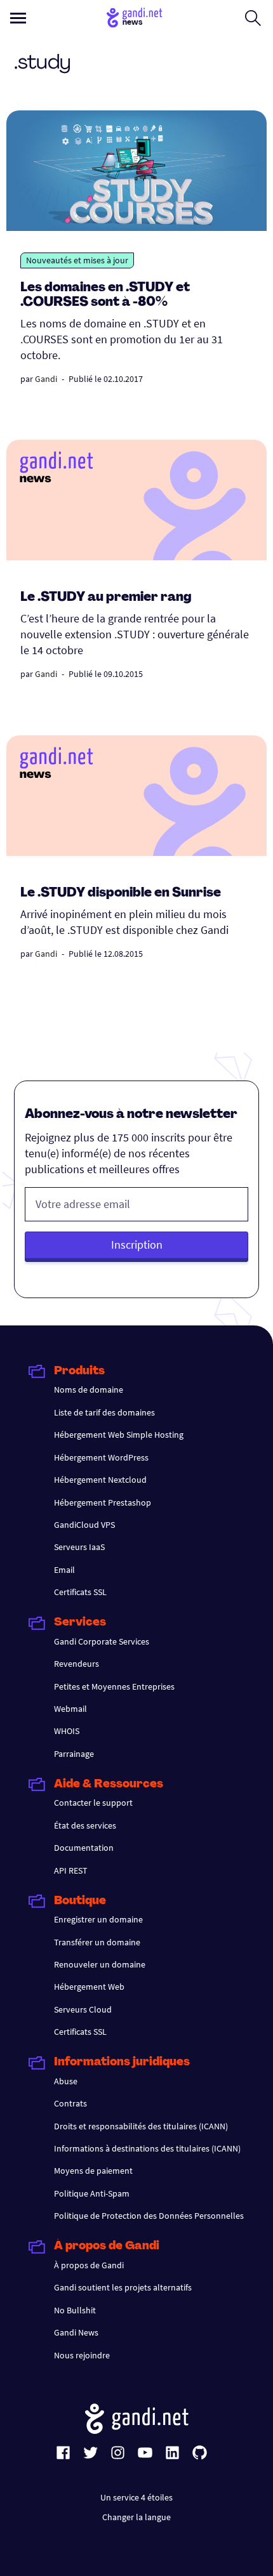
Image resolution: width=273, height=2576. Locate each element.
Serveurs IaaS (79, 1547)
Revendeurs (77, 1664)
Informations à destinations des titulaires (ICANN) (147, 2148)
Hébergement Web (89, 1987)
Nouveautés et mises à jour (77, 260)
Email (64, 1570)
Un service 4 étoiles (136, 2497)
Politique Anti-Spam (92, 2193)
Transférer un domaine (97, 1942)
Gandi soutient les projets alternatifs (123, 2287)
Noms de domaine (89, 1390)
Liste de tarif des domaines (104, 1412)
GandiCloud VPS (84, 1525)
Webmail (70, 1709)
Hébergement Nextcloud (100, 1480)
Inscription (137, 1245)
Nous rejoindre (82, 2355)
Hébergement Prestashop (103, 1502)
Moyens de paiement (93, 2171)
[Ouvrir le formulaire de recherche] (253, 18)
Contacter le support (93, 1803)
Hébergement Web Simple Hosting (119, 1435)
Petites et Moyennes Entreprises (114, 1686)
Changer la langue (136, 2517)
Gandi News (76, 2332)
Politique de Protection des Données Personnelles (149, 2216)
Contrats (70, 2103)
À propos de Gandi (89, 2265)
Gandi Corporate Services (102, 1641)
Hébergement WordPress (101, 1457)
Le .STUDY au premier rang (106, 598)
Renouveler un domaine (100, 1964)
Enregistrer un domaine (98, 1919)
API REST (71, 1870)
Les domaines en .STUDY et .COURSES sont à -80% (105, 295)
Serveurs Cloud (83, 2009)
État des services (85, 1825)
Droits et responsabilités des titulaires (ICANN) (141, 2126)
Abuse (66, 2081)
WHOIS (67, 1731)
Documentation (84, 1848)
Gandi (46, 379)
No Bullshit (75, 2310)
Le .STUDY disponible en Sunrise (121, 893)
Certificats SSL (80, 1592)
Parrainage (74, 1754)
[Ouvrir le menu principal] (18, 18)
